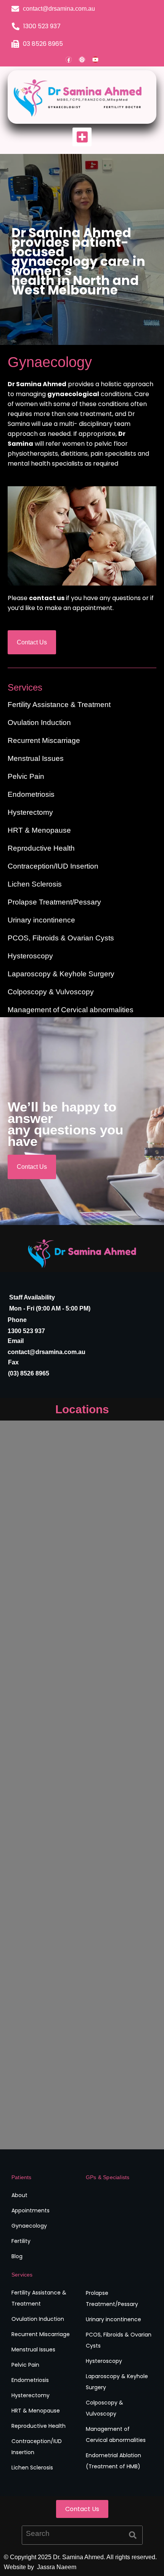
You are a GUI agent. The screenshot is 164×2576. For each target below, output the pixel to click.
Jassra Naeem (56, 2567)
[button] (82, 137)
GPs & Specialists (108, 2177)
